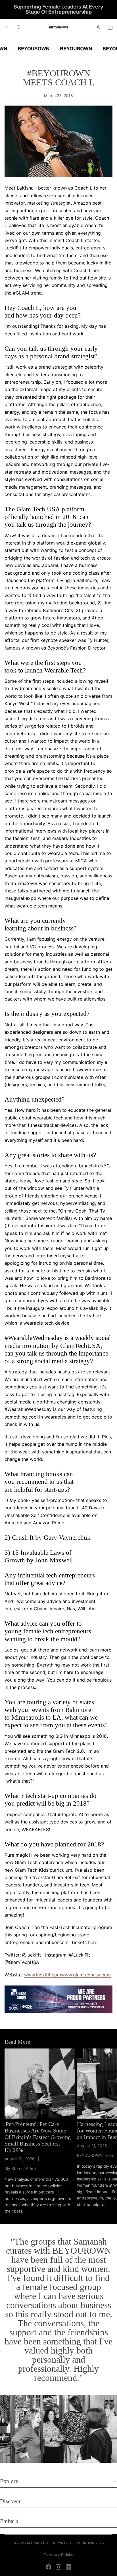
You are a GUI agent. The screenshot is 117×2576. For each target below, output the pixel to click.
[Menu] (7, 27)
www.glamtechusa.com (86, 1975)
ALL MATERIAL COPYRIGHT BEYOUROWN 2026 (65, 2543)
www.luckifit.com (43, 1975)
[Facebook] (49, 2567)
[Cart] (110, 27)
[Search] (19, 27)
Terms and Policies (59, 2555)
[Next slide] (106, 2132)
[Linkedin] (68, 2567)
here (93, 1942)
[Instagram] (58, 2567)
